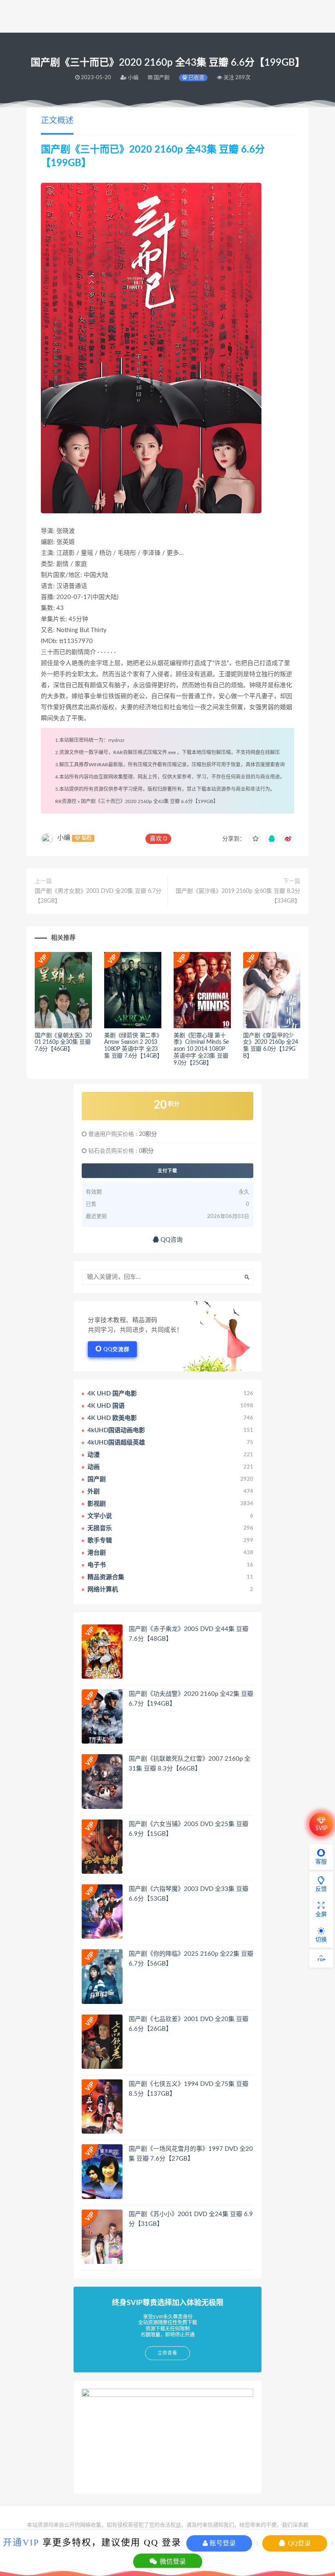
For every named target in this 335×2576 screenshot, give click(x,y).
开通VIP (21, 2542)
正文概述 (57, 121)
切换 (321, 1940)
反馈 (321, 1889)
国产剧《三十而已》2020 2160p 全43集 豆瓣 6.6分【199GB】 (150, 801)
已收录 (196, 78)
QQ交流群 (116, 1350)
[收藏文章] (255, 839)
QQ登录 (299, 2543)
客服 (321, 1862)
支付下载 (167, 1171)
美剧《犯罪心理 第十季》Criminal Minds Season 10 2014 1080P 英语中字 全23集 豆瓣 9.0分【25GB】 (201, 1049)
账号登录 (222, 2543)
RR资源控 (66, 801)
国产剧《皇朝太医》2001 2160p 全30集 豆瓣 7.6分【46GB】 (63, 1043)
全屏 (321, 1915)
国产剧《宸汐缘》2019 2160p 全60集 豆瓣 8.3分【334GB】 (238, 896)
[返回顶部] (321, 1959)
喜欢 (158, 839)
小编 (64, 838)
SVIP (321, 1828)
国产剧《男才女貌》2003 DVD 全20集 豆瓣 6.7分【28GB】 (98, 896)
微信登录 (172, 2562)
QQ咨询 (171, 1240)
